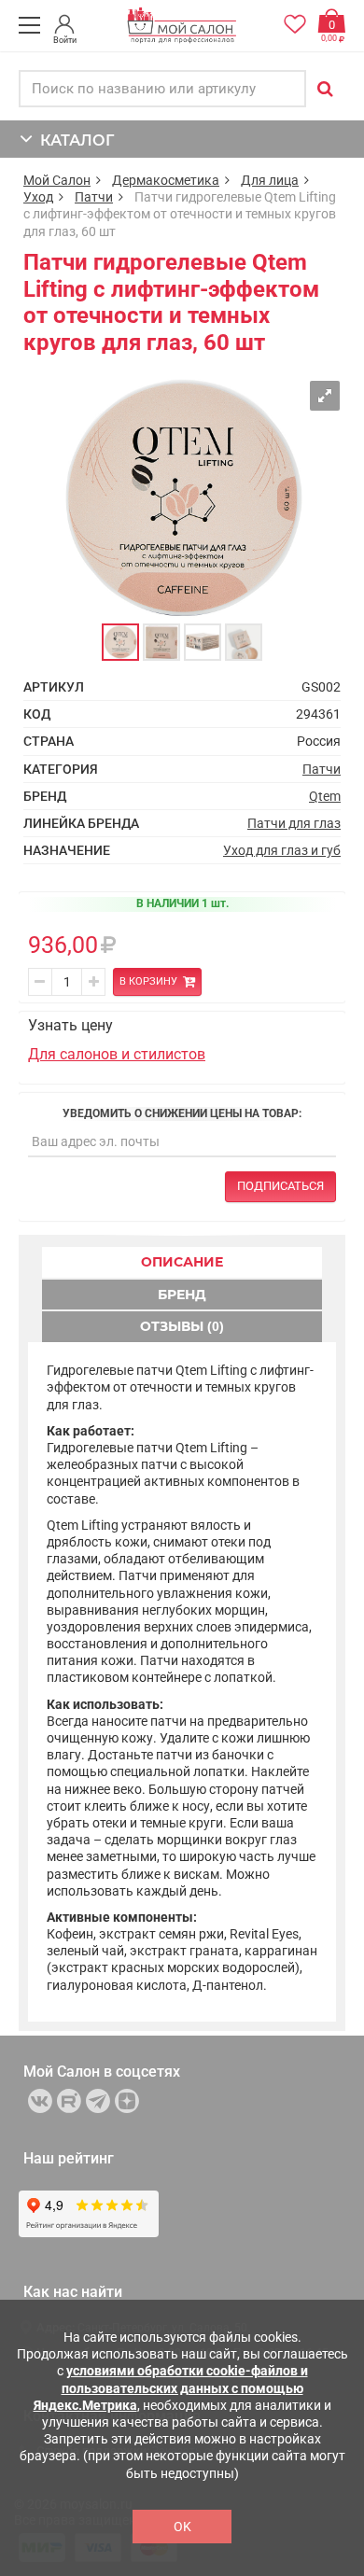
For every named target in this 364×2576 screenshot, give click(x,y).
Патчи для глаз (294, 823)
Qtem (325, 796)
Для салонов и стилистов (117, 1054)
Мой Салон (57, 180)
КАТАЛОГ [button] (73, 140)
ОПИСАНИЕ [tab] (182, 1262)
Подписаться (280, 1186)
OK (182, 2527)
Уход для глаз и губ (282, 850)
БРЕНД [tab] (182, 1295)
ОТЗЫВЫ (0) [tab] (182, 1326)
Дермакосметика (166, 180)
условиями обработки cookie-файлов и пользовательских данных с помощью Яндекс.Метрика (171, 2387)
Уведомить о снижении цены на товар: (182, 1113)
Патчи (94, 197)
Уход (38, 197)
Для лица (270, 180)
